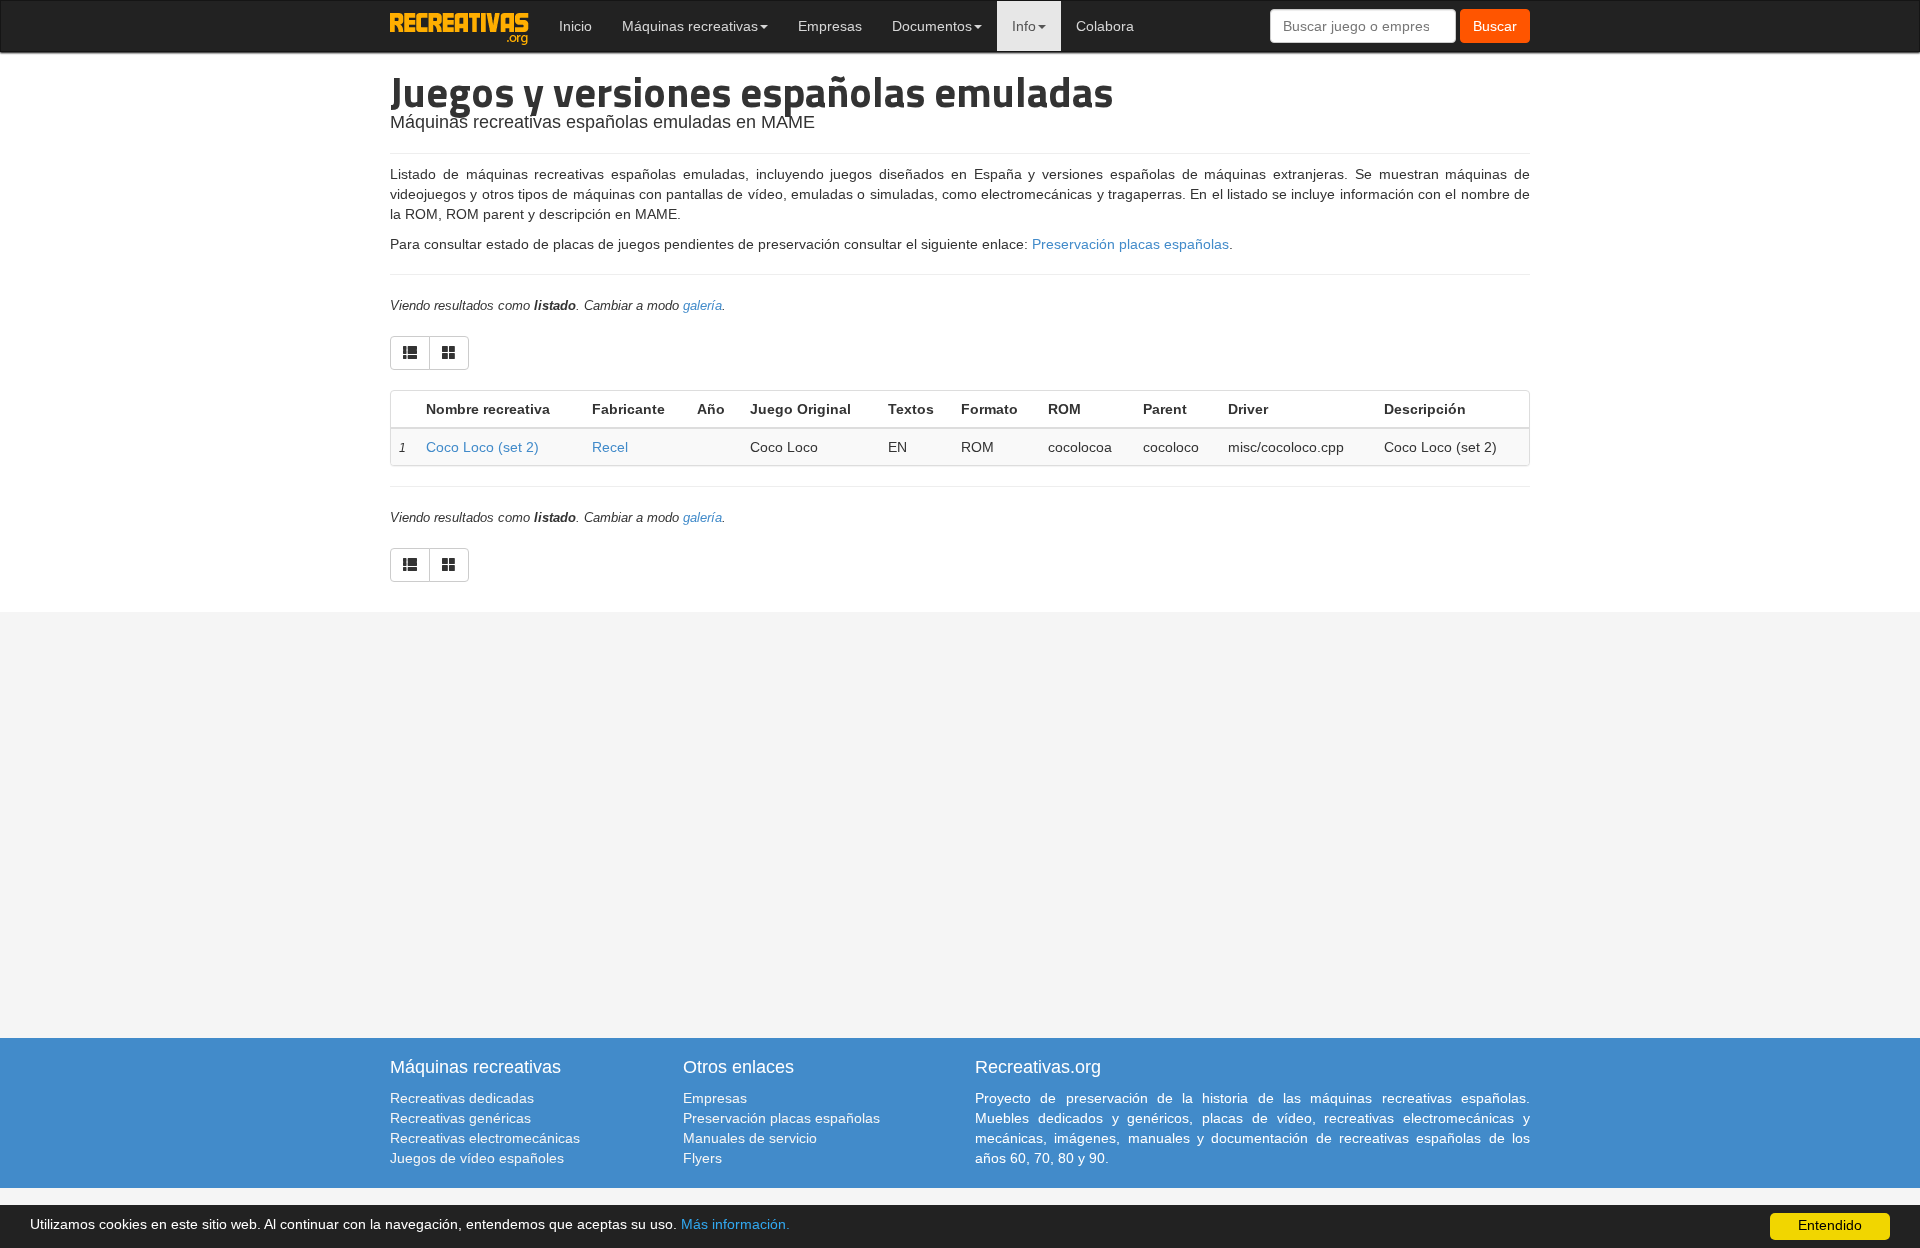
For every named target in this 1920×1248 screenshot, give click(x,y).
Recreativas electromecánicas (485, 1138)
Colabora (1105, 26)
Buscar (1495, 26)
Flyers (702, 1158)
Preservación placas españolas (1130, 244)
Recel (610, 447)
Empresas (830, 26)
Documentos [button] (932, 26)
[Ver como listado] (410, 353)
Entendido (1830, 1225)
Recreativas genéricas (460, 1118)
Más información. (735, 1224)
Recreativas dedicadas (462, 1098)
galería (702, 306)
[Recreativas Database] (459, 26)
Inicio (575, 26)
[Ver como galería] (449, 353)
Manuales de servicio (750, 1138)
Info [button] (1024, 26)
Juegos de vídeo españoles (477, 1158)
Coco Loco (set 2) (482, 447)
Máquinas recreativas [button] (690, 26)
